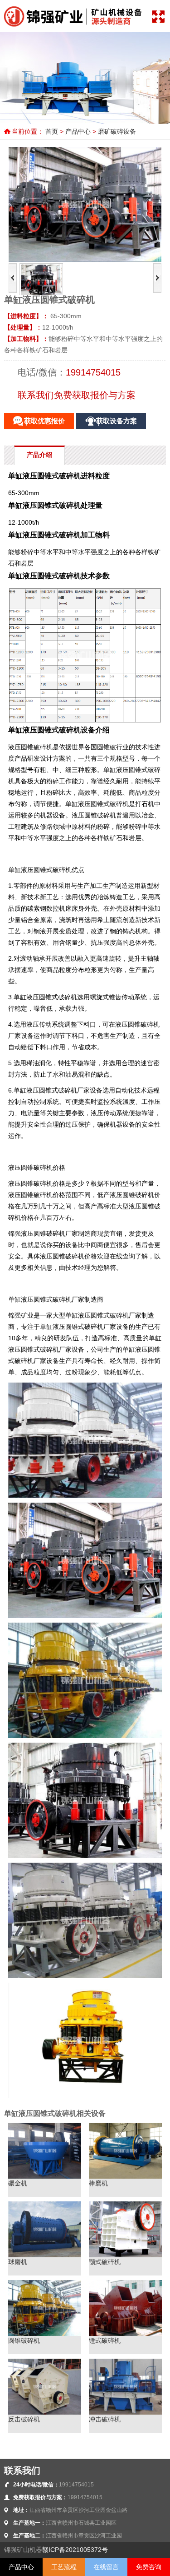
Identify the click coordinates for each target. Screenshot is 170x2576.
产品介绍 (39, 455)
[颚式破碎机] (125, 2255)
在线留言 (106, 2567)
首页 (52, 131)
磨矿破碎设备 (117, 131)
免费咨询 (149, 2567)
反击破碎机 (24, 2419)
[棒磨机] (125, 2176)
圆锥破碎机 (24, 2340)
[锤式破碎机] (125, 2334)
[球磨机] (44, 2255)
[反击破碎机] (44, 2412)
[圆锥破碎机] (44, 2334)
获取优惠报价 (44, 421)
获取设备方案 (117, 421)
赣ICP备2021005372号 (75, 2550)
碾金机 (18, 2183)
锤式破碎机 (105, 2340)
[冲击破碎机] (125, 2412)
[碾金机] (44, 2176)
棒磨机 (98, 2183)
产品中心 (78, 131)
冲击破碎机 (105, 2419)
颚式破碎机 (105, 2262)
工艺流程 (64, 2567)
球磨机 (18, 2262)
